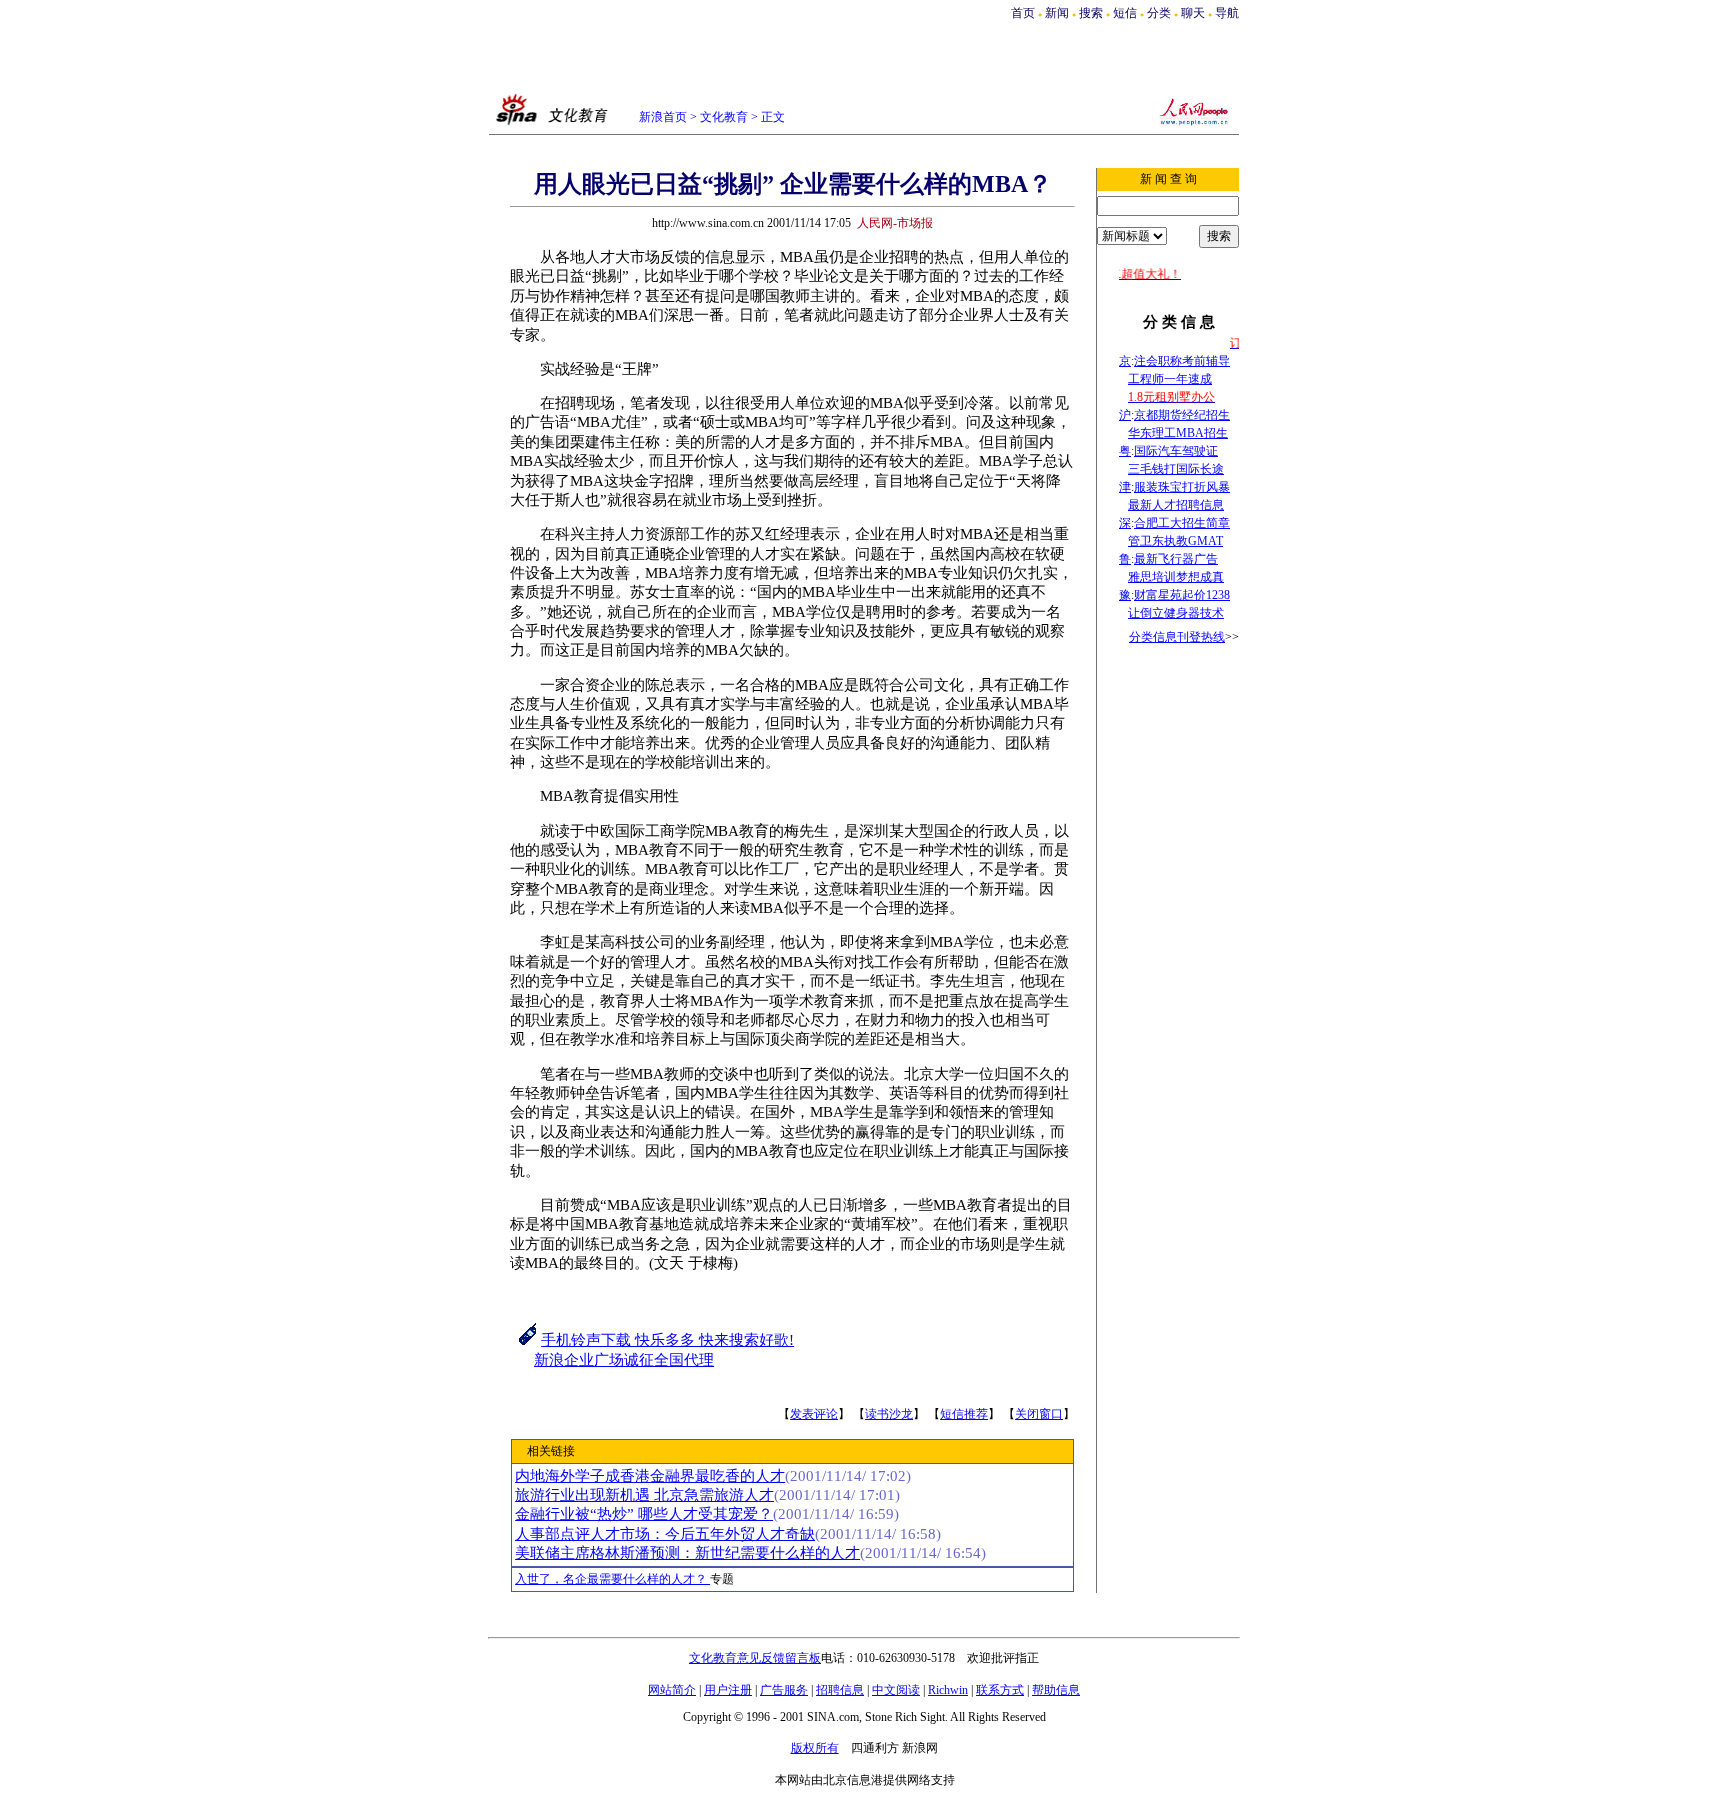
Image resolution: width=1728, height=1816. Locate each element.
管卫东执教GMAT (1175, 541)
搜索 (1092, 13)
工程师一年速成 (1170, 379)
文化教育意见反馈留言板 (755, 1658)
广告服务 (784, 1690)
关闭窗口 (1039, 1414)
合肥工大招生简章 (1182, 523)
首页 (1023, 13)
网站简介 (672, 1690)
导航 (1227, 13)
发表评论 (814, 1414)
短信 (1125, 13)
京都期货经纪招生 (1182, 415)
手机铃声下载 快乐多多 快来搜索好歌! (667, 1340)
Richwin (948, 1690)
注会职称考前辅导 (1182, 361)
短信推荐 (964, 1414)
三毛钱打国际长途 (1176, 469)
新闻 (1057, 13)
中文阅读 (896, 1690)
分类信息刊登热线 (1177, 637)
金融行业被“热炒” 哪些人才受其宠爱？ (644, 1514)
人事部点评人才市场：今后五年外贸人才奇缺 (665, 1534)
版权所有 (815, 1748)
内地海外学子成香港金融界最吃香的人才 (650, 1476)
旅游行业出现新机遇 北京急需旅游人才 (644, 1495)
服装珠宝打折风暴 (1182, 487)
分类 (1159, 13)
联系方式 (1000, 1690)
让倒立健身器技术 (1176, 613)
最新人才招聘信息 (1176, 505)
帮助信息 (1056, 1690)
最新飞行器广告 (1176, 559)
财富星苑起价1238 (1182, 595)
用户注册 (728, 1690)
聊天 (1193, 13)
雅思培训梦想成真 (1176, 577)
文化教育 (724, 117)
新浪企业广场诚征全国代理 (624, 1360)
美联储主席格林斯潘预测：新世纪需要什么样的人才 (687, 1553)
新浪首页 (663, 117)
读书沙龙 (889, 1414)
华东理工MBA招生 (1178, 433)
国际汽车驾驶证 (1176, 451)
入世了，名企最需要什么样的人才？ (612, 1579)
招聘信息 (840, 1690)
